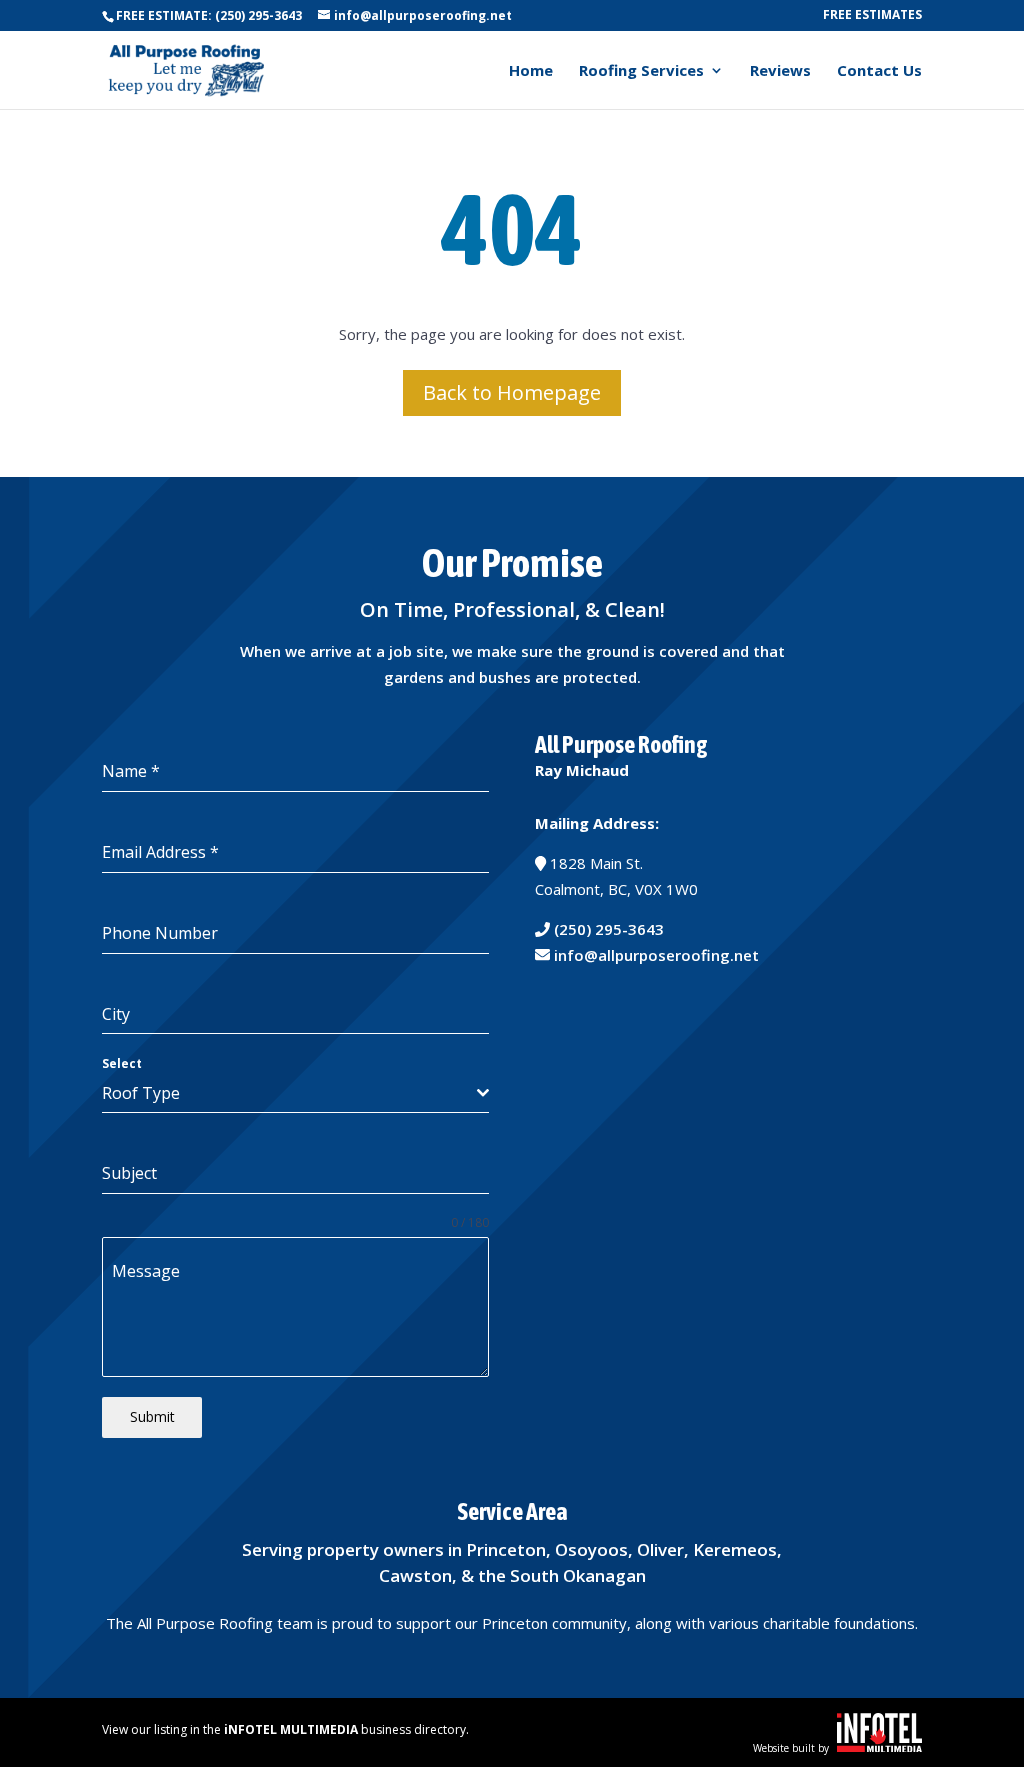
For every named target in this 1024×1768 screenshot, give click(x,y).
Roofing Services (641, 71)
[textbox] (289, 1093)
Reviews (780, 71)
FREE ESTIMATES (872, 16)
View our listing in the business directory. (285, 1729)
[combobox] (295, 1093)
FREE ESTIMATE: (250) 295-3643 (209, 15)
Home (531, 71)
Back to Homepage (512, 392)
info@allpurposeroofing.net (656, 955)
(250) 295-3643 (609, 929)
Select (122, 1063)
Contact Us (879, 71)
